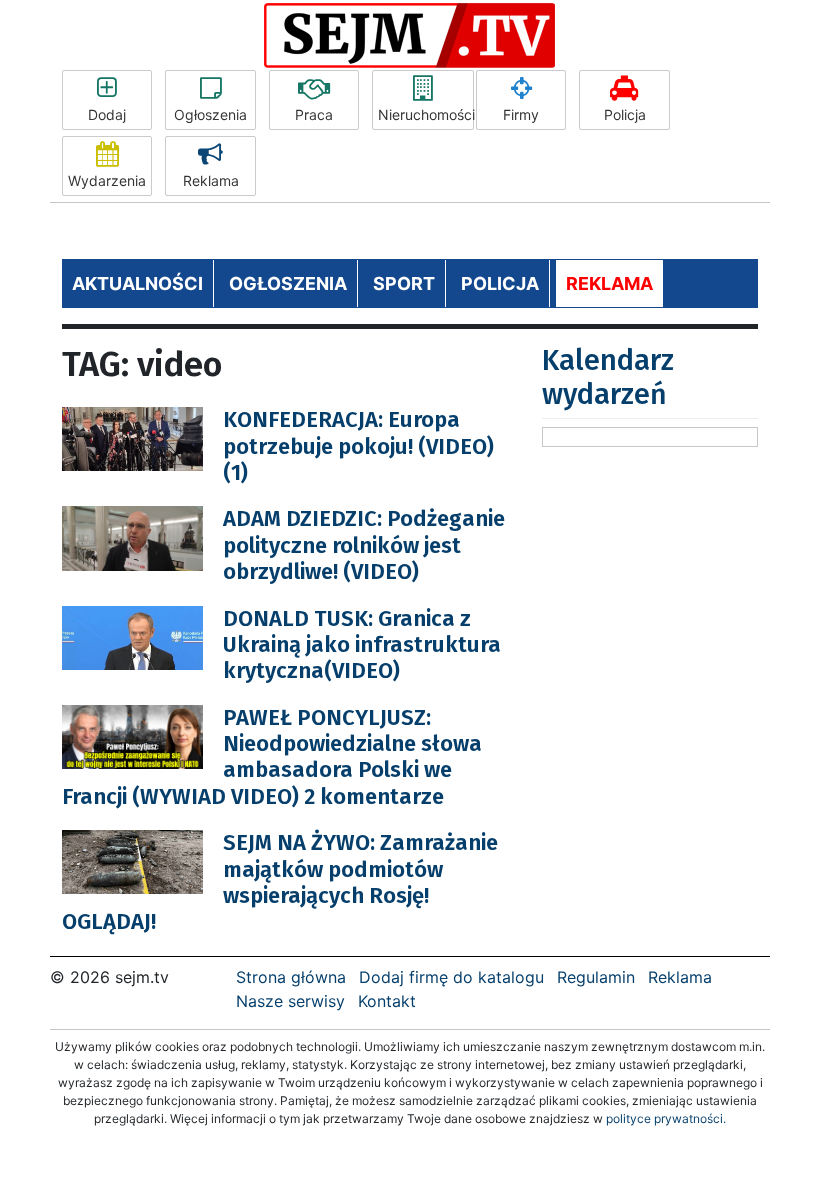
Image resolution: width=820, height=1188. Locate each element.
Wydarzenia (107, 180)
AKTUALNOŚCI (137, 283)
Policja (625, 114)
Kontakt (387, 1001)
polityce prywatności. (666, 1118)
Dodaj (107, 114)
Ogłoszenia (210, 114)
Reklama (211, 180)
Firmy (521, 114)
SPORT (404, 283)
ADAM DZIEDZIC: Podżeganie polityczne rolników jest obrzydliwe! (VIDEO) (364, 545)
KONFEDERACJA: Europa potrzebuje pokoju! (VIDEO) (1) (358, 446)
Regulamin (596, 977)
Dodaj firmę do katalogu (451, 977)
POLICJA (500, 283)
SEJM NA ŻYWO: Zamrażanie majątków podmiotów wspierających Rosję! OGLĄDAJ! (280, 882)
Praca (314, 114)
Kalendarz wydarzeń (608, 377)
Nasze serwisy (290, 1001)
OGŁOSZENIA (288, 283)
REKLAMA (609, 283)
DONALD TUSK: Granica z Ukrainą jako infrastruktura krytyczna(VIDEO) (362, 645)
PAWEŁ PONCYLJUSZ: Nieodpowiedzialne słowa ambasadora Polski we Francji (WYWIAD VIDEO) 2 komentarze (272, 757)
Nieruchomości (426, 114)
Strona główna (291, 977)
